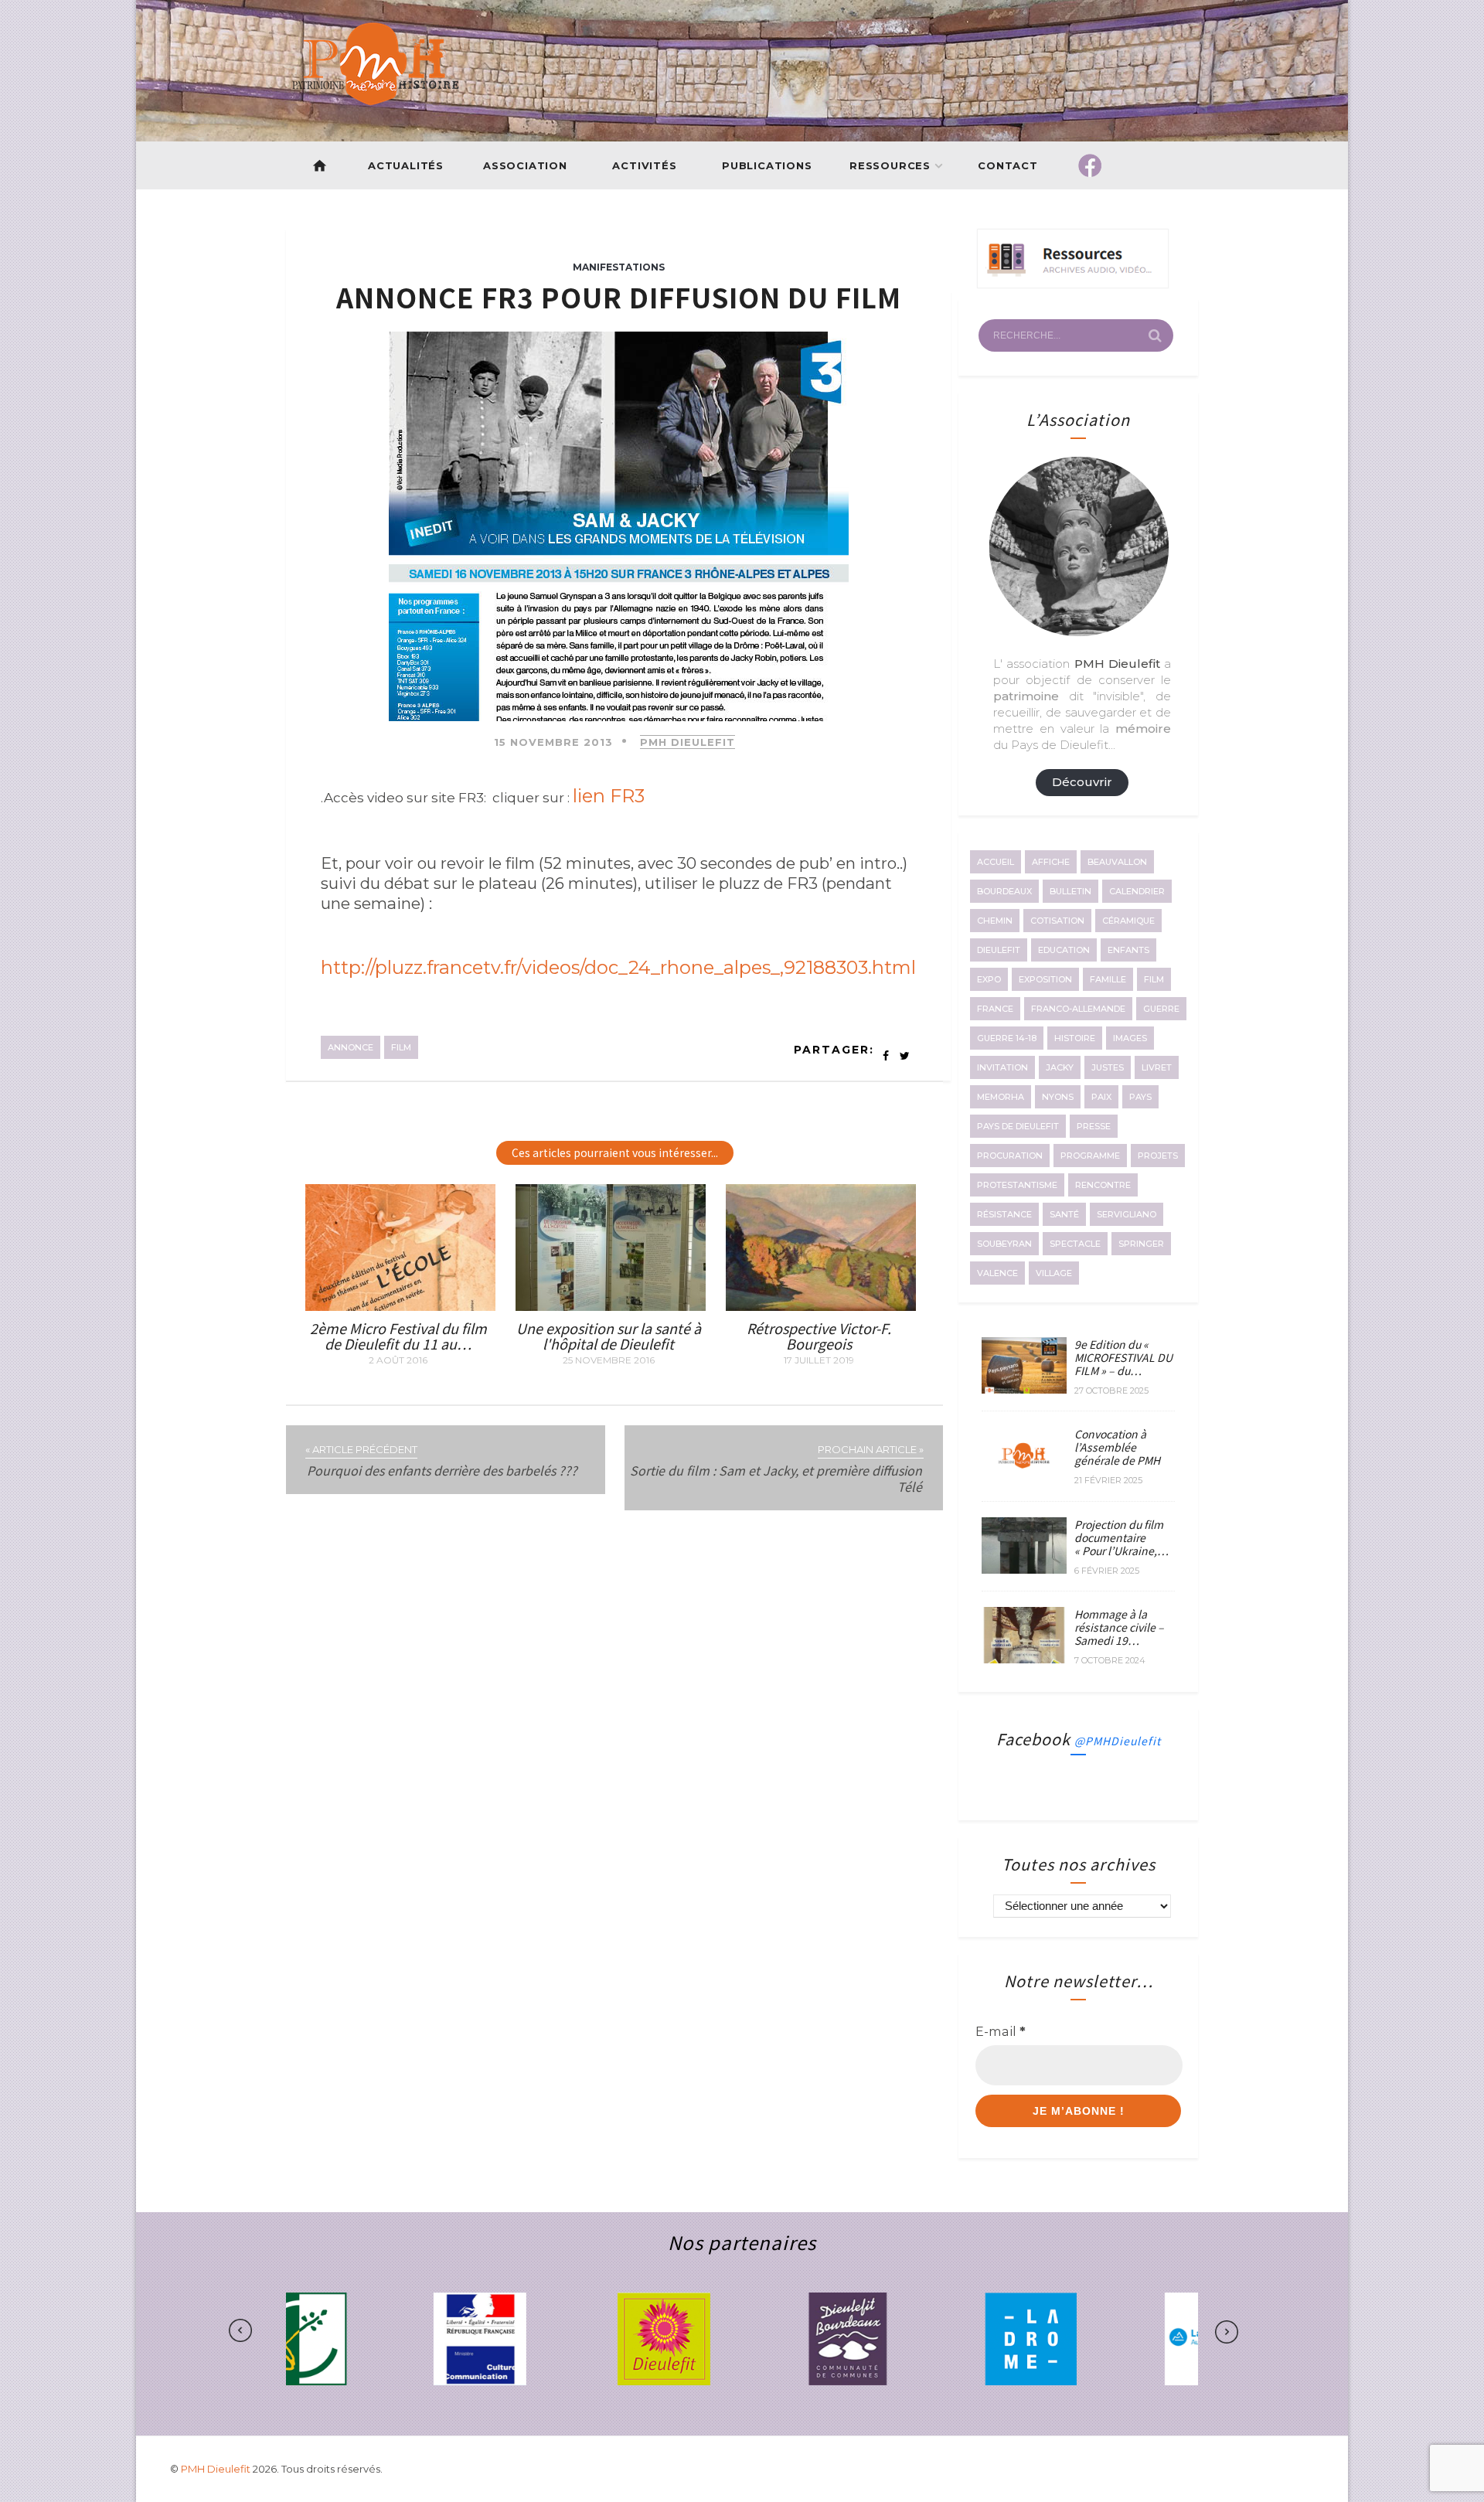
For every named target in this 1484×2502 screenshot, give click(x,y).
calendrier (1137, 891)
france (995, 1009)
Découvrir (1082, 782)
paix (1101, 1097)
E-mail (1001, 2031)
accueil (996, 862)
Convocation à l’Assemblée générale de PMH (1117, 1447)
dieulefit (999, 950)
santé (1064, 1214)
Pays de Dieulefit (1018, 1126)
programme (1090, 1156)
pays (1140, 1097)
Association (525, 165)
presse (1094, 1126)
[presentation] (289, 2331)
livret (1157, 1067)
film (401, 1047)
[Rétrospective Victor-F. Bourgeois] (821, 1306)
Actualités (406, 165)
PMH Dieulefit (688, 742)
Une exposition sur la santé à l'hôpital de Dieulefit (609, 1336)
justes (1108, 1067)
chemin (995, 921)
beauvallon (1117, 862)
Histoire (1075, 1038)
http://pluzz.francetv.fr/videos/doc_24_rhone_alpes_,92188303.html (618, 967)
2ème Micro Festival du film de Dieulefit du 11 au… (398, 1336)
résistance (1004, 1214)
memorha (1001, 1097)
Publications (767, 165)
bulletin (1070, 891)
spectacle (1075, 1244)
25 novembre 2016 (609, 1360)
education (1064, 950)
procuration (1010, 1156)
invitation (1002, 1067)
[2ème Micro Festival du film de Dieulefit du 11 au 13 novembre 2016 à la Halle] (400, 1306)
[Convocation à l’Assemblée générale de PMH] (1024, 1479)
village (1054, 1273)
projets (1158, 1156)
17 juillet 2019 (819, 1360)
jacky (1060, 1067)
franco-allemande (1078, 1009)
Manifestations (619, 267)
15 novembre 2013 (553, 742)
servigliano (1127, 1214)
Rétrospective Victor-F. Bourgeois (819, 1336)
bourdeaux (1004, 891)
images (1130, 1038)
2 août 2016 (398, 1360)
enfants (1128, 950)
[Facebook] (1090, 165)
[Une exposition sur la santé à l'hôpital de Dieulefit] (611, 1306)
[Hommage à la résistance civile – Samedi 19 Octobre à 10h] (1024, 1659)
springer (1141, 1244)
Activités (644, 165)
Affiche (1051, 862)
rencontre (1103, 1185)
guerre (1161, 1009)
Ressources (890, 165)
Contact (1009, 165)
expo (989, 979)
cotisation (1057, 921)
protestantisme (1017, 1185)
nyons (1058, 1097)
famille (1108, 979)
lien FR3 (611, 796)
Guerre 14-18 (1007, 1038)
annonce (351, 1047)
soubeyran (1004, 1244)
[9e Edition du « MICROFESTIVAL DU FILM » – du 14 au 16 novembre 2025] (1024, 1389)
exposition (1045, 979)
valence (997, 1273)
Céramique (1128, 921)
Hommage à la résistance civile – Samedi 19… (1119, 1627)
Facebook (1079, 1739)
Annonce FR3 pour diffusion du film (619, 296)
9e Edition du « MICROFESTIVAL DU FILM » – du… (1123, 1357)
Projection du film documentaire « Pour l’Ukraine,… (1122, 1537)
